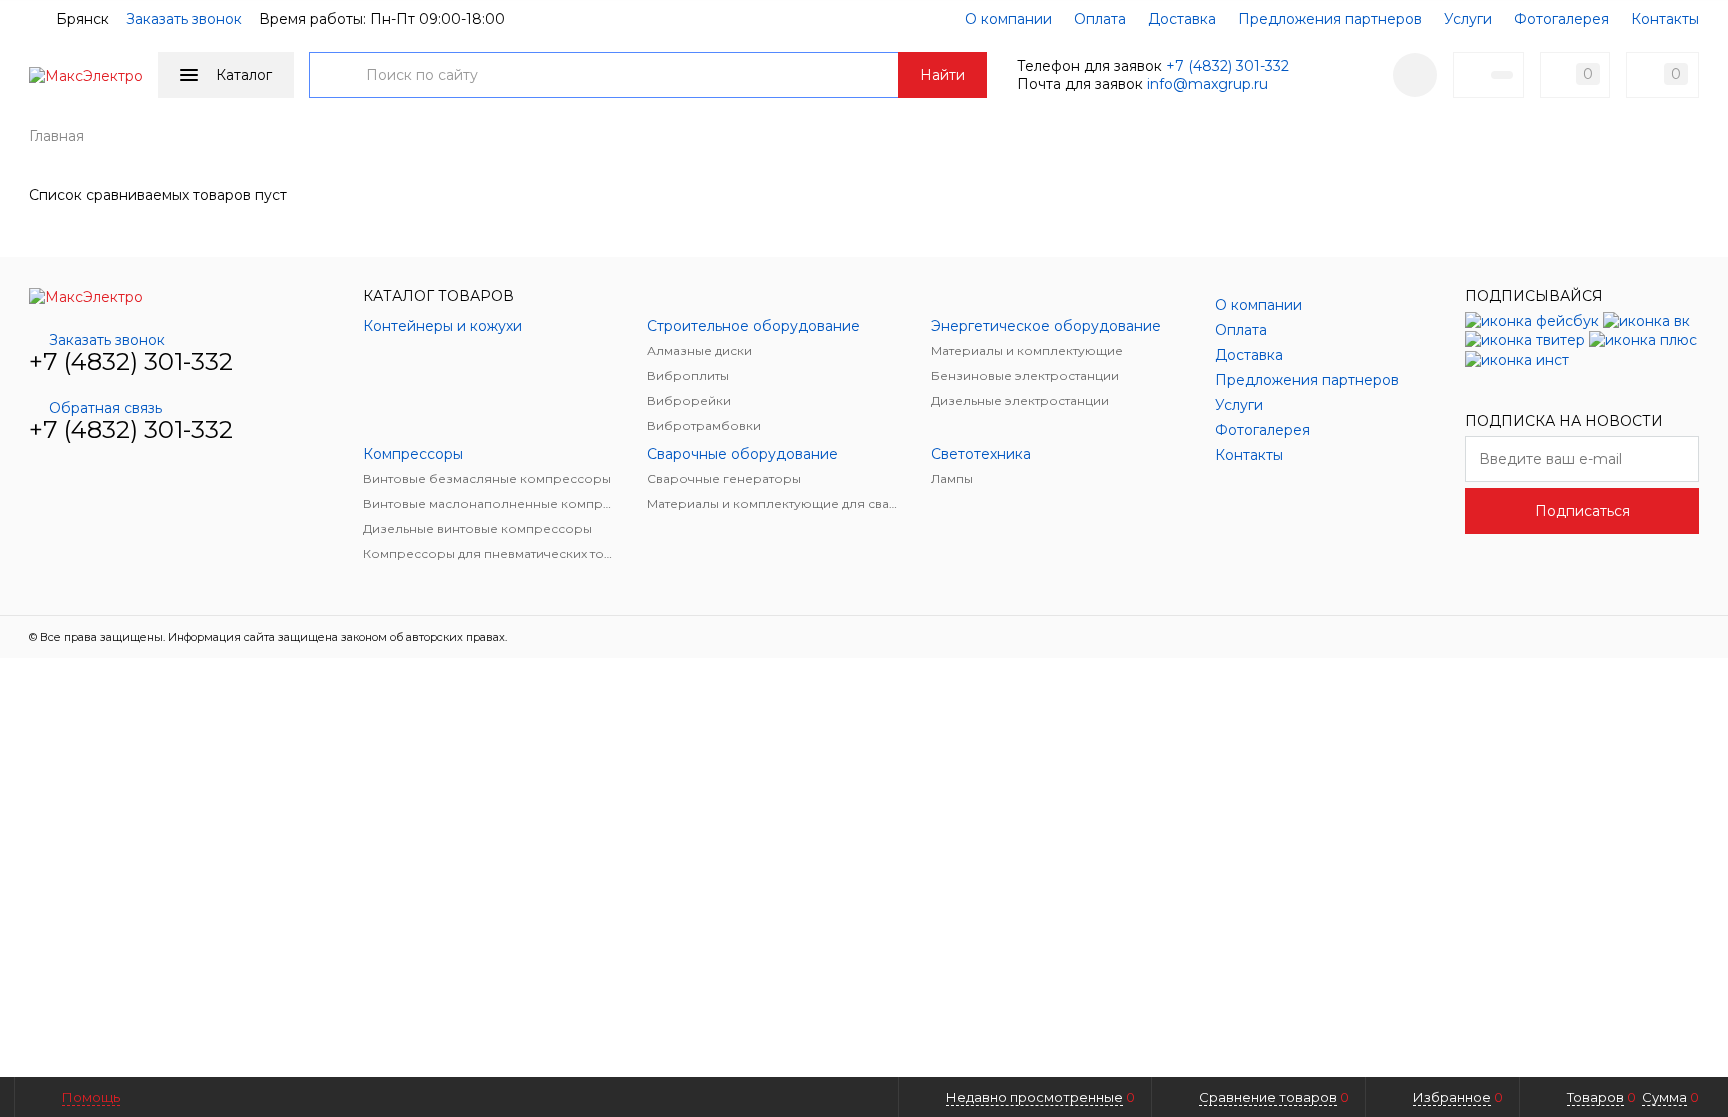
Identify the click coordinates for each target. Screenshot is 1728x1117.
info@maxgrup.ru (1207, 84)
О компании (1008, 19)
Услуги (1468, 19)
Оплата (1100, 19)
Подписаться (1582, 511)
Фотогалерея (1561, 19)
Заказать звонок (184, 19)
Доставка (1182, 19)
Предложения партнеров (1330, 19)
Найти (942, 75)
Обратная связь (105, 408)
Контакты (1665, 19)
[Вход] (1415, 75)
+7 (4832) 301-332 (1227, 66)
